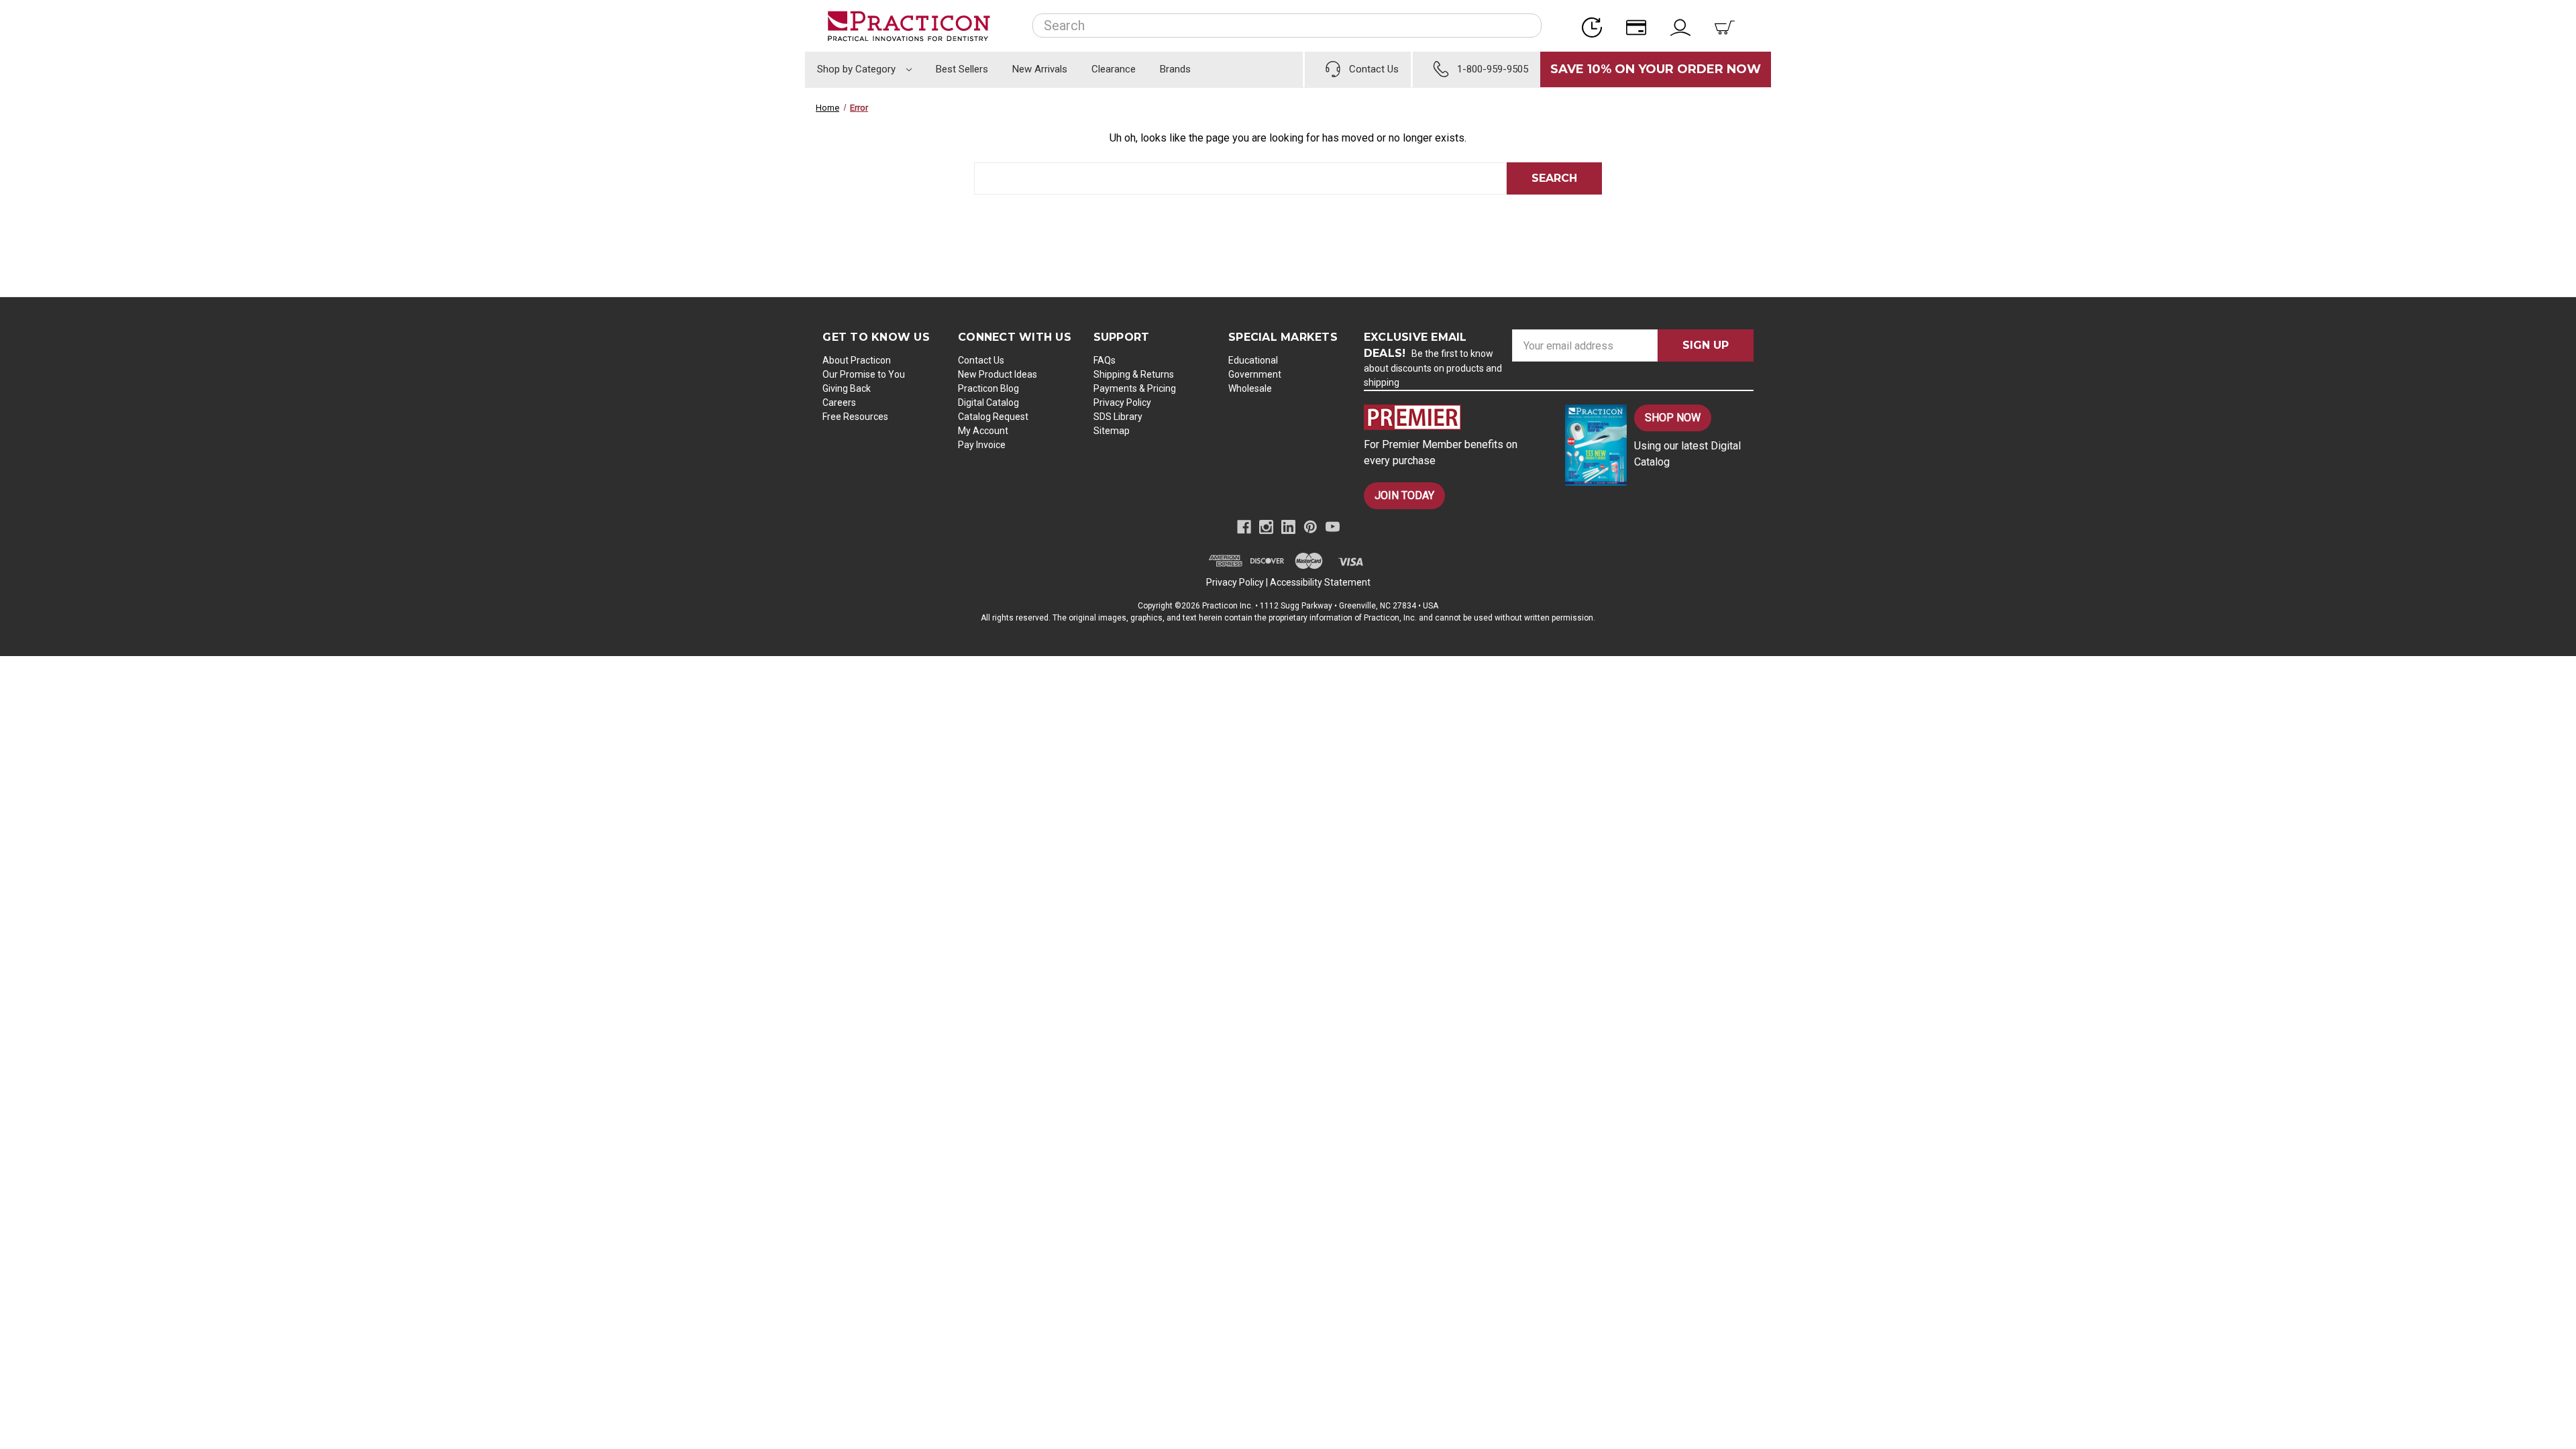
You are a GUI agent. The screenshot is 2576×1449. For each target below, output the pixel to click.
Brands (1175, 69)
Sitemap (1112, 431)
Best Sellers (962, 69)
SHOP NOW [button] (1673, 418)
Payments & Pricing (1135, 388)
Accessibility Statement (1320, 582)
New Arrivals (1040, 69)
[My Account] (1684, 26)
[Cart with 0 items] (1729, 26)
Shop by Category (858, 69)
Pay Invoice (982, 445)
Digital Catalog (988, 402)
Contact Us (981, 360)
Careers (839, 402)
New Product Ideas (998, 374)
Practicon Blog (988, 388)
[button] (1453, 417)
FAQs (1105, 360)
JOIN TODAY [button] (1404, 495)
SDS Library (1118, 417)
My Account (983, 431)
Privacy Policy (1122, 402)
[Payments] (1640, 26)
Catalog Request (993, 417)
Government (1255, 374)
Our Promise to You (864, 374)
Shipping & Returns (1134, 374)
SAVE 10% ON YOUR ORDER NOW (1656, 69)
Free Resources (855, 417)
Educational (1253, 360)
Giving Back (847, 388)
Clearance (1114, 69)
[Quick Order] (1596, 26)
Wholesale (1250, 388)
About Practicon (857, 360)
